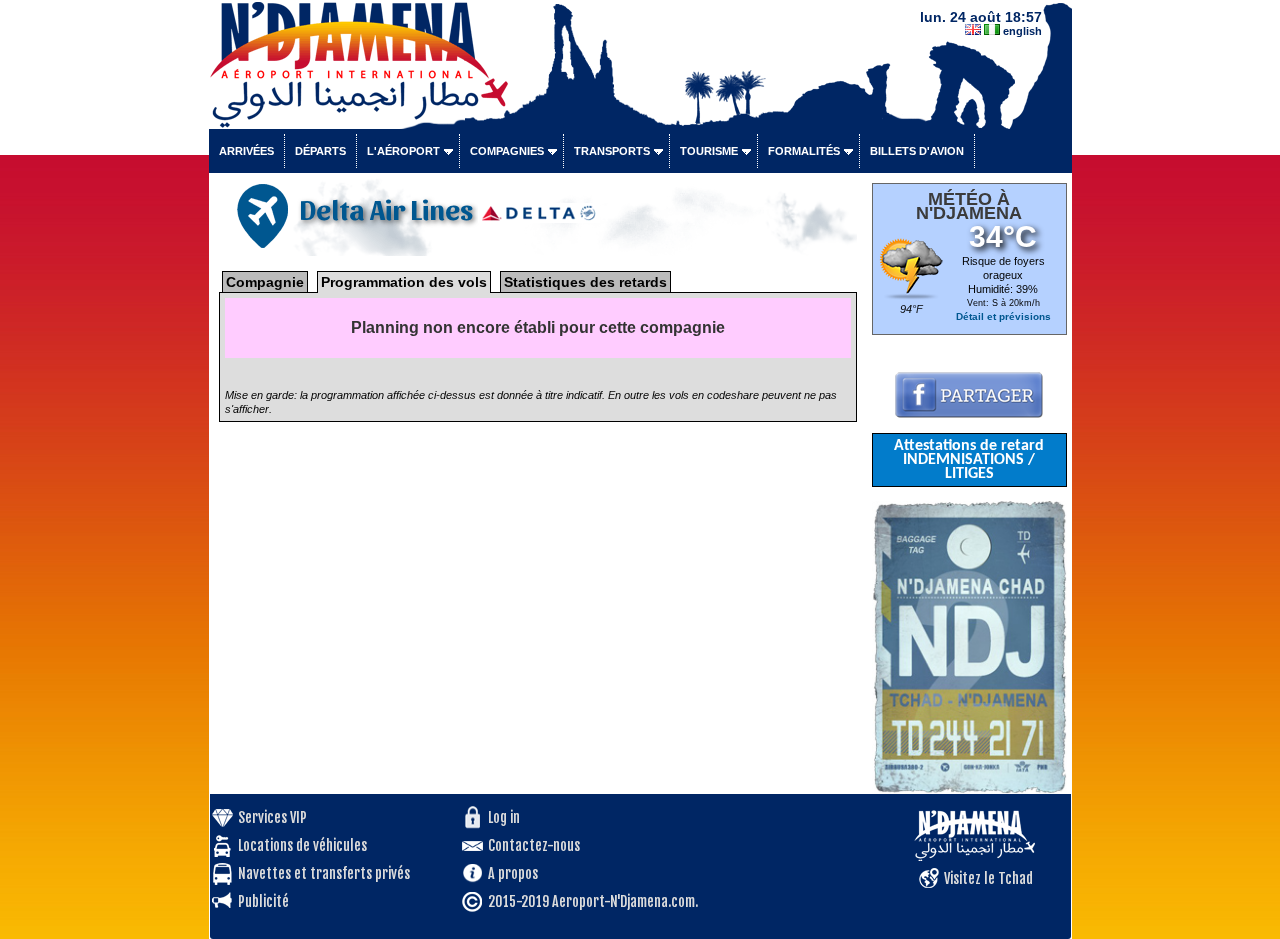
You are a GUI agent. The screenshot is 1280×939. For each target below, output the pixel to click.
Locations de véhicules (302, 845)
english (1022, 31)
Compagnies (507, 151)
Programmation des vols (404, 282)
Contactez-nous (534, 845)
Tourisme (709, 151)
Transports (612, 151)
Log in (504, 817)
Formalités (804, 151)
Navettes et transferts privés (324, 873)
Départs (320, 151)
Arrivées (246, 151)
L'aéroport (403, 151)
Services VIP (272, 817)
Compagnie (265, 282)
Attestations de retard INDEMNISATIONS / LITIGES (969, 460)
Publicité (263, 901)
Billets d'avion (917, 151)
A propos (513, 873)
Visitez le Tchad (988, 878)
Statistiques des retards (585, 282)
